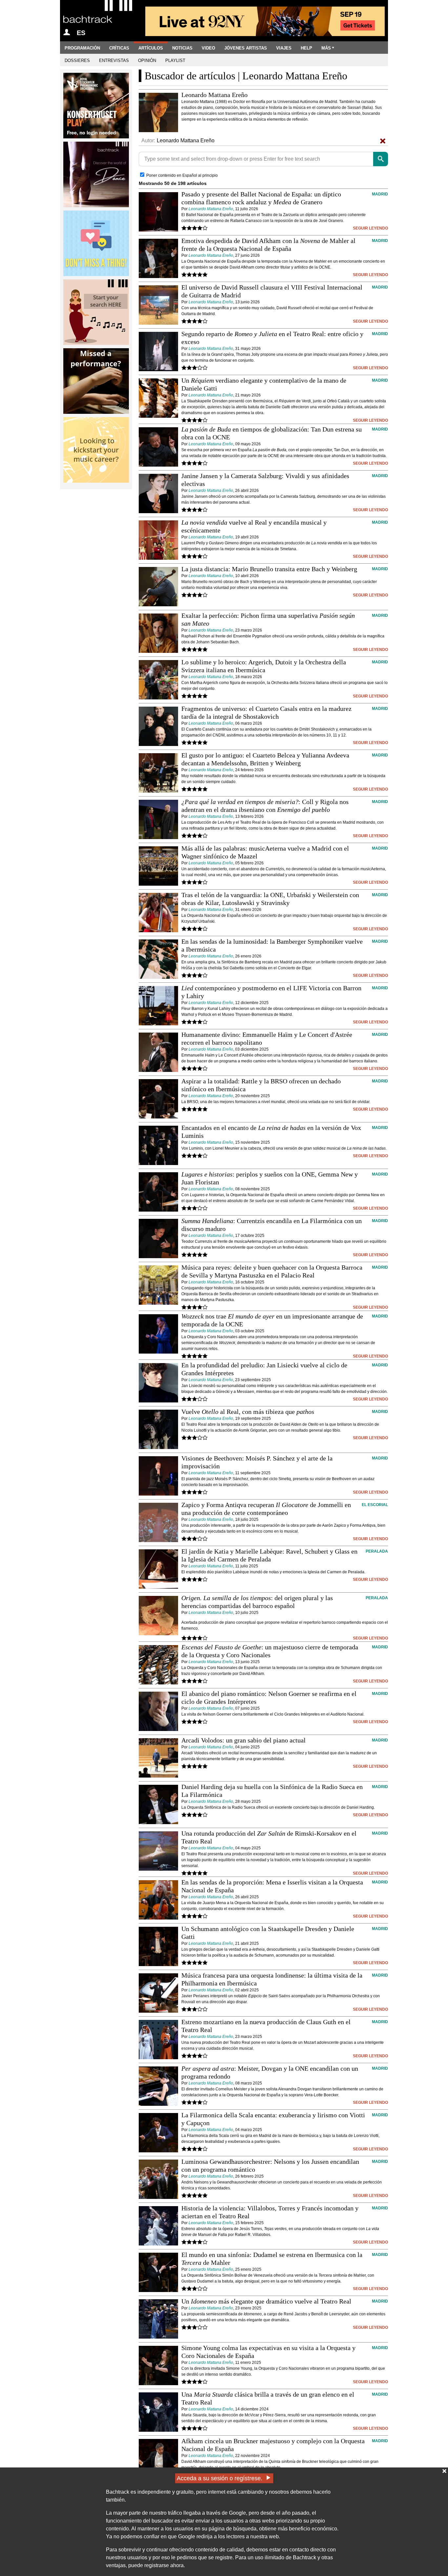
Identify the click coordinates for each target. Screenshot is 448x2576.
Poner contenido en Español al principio (182, 175)
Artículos (151, 48)
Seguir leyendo (370, 228)
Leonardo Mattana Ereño (211, 209)
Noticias (182, 48)
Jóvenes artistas (246, 48)
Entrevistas (114, 60)
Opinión (147, 60)
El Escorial (375, 1505)
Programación (82, 48)
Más (326, 48)
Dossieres (77, 60)
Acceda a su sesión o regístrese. (220, 2478)
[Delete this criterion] (383, 141)
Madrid (380, 194)
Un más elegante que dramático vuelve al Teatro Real (266, 2301)
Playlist (175, 60)
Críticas (119, 48)
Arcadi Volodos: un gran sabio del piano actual (244, 1740)
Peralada (377, 1551)
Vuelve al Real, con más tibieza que (248, 1412)
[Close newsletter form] (444, 2471)
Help (306, 48)
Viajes (284, 48)
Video (208, 48)
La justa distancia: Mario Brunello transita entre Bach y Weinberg (269, 569)
